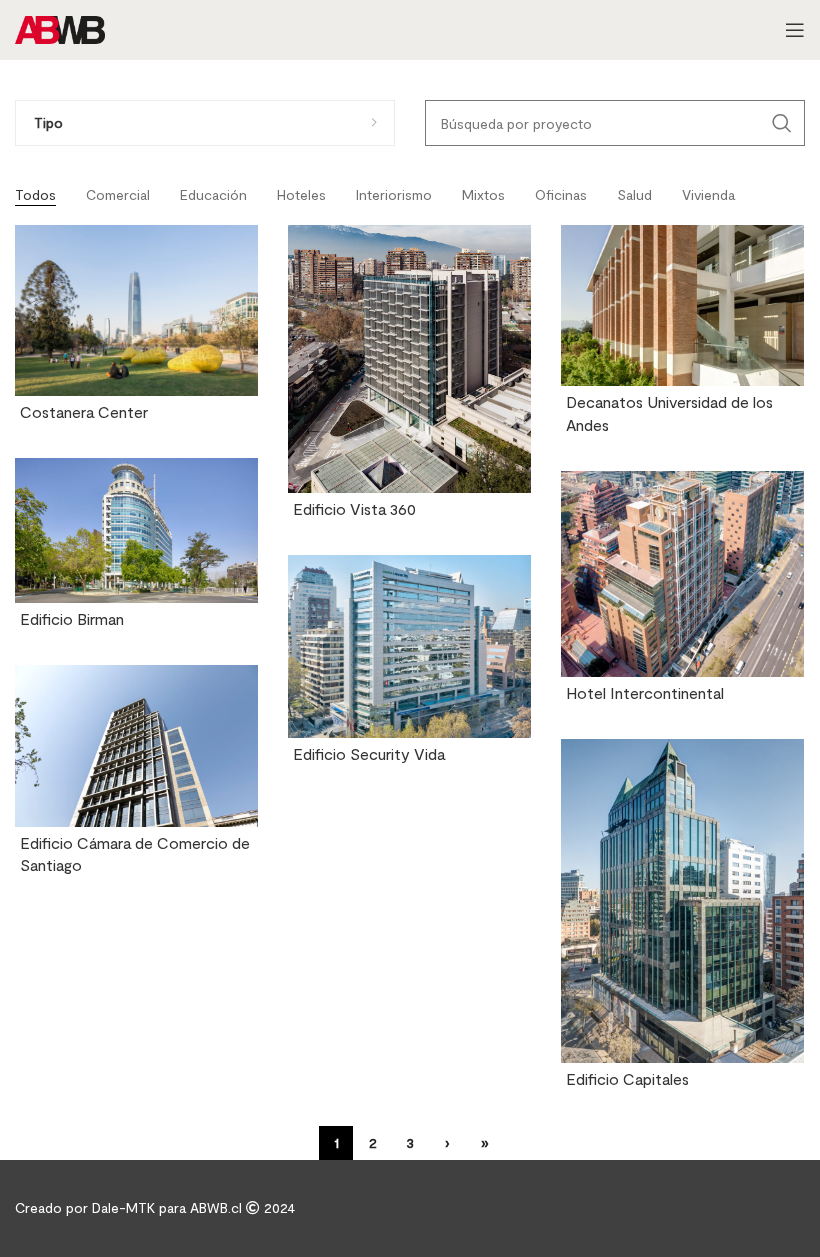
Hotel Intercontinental (645, 692)
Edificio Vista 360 (354, 508)
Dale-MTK (125, 1207)
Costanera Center (84, 411)
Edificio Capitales (627, 1078)
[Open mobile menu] (795, 30)
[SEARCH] (782, 123)
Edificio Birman (72, 618)
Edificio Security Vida (369, 753)
